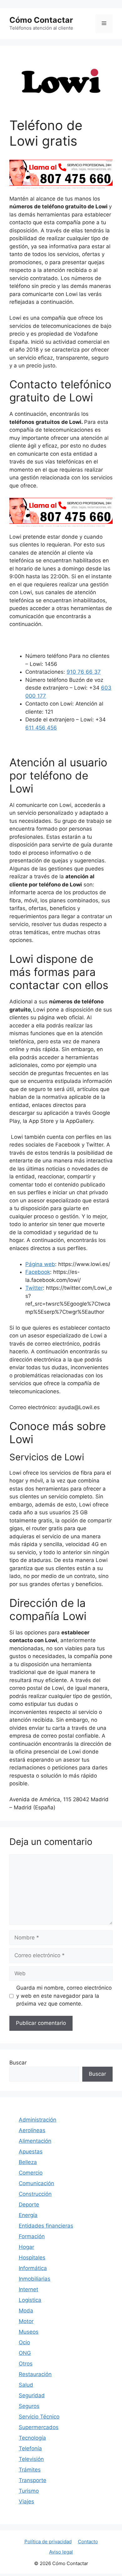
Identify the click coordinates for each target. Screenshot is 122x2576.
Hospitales (32, 2258)
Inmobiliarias (35, 2279)
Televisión (31, 2459)
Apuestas (31, 2152)
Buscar (18, 2063)
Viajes (26, 2501)
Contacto (88, 2542)
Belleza (28, 2162)
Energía (28, 2215)
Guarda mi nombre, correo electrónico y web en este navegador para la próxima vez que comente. (64, 1996)
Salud (26, 2385)
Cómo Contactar (41, 20)
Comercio (31, 2173)
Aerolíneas (32, 2130)
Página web (40, 1264)
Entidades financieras (46, 2226)
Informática (33, 2268)
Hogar (26, 2247)
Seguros (29, 2406)
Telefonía (30, 2448)
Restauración (35, 2374)
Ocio (24, 2342)
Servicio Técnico (39, 2417)
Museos (29, 2332)
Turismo (29, 2491)
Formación (32, 2236)
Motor (26, 2321)
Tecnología (32, 2438)
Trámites (30, 2470)
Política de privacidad (48, 2542)
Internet (28, 2289)
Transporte (33, 2480)
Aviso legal (61, 2552)
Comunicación (36, 2183)
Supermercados (39, 2427)
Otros (26, 2364)
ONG (25, 2353)
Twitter (34, 1288)
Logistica (30, 2300)
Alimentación (35, 2141)
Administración (38, 2120)
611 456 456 (41, 728)
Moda (26, 2311)
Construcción (35, 2194)
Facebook (38, 1272)
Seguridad (32, 2395)
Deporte (29, 2205)
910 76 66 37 (84, 672)
